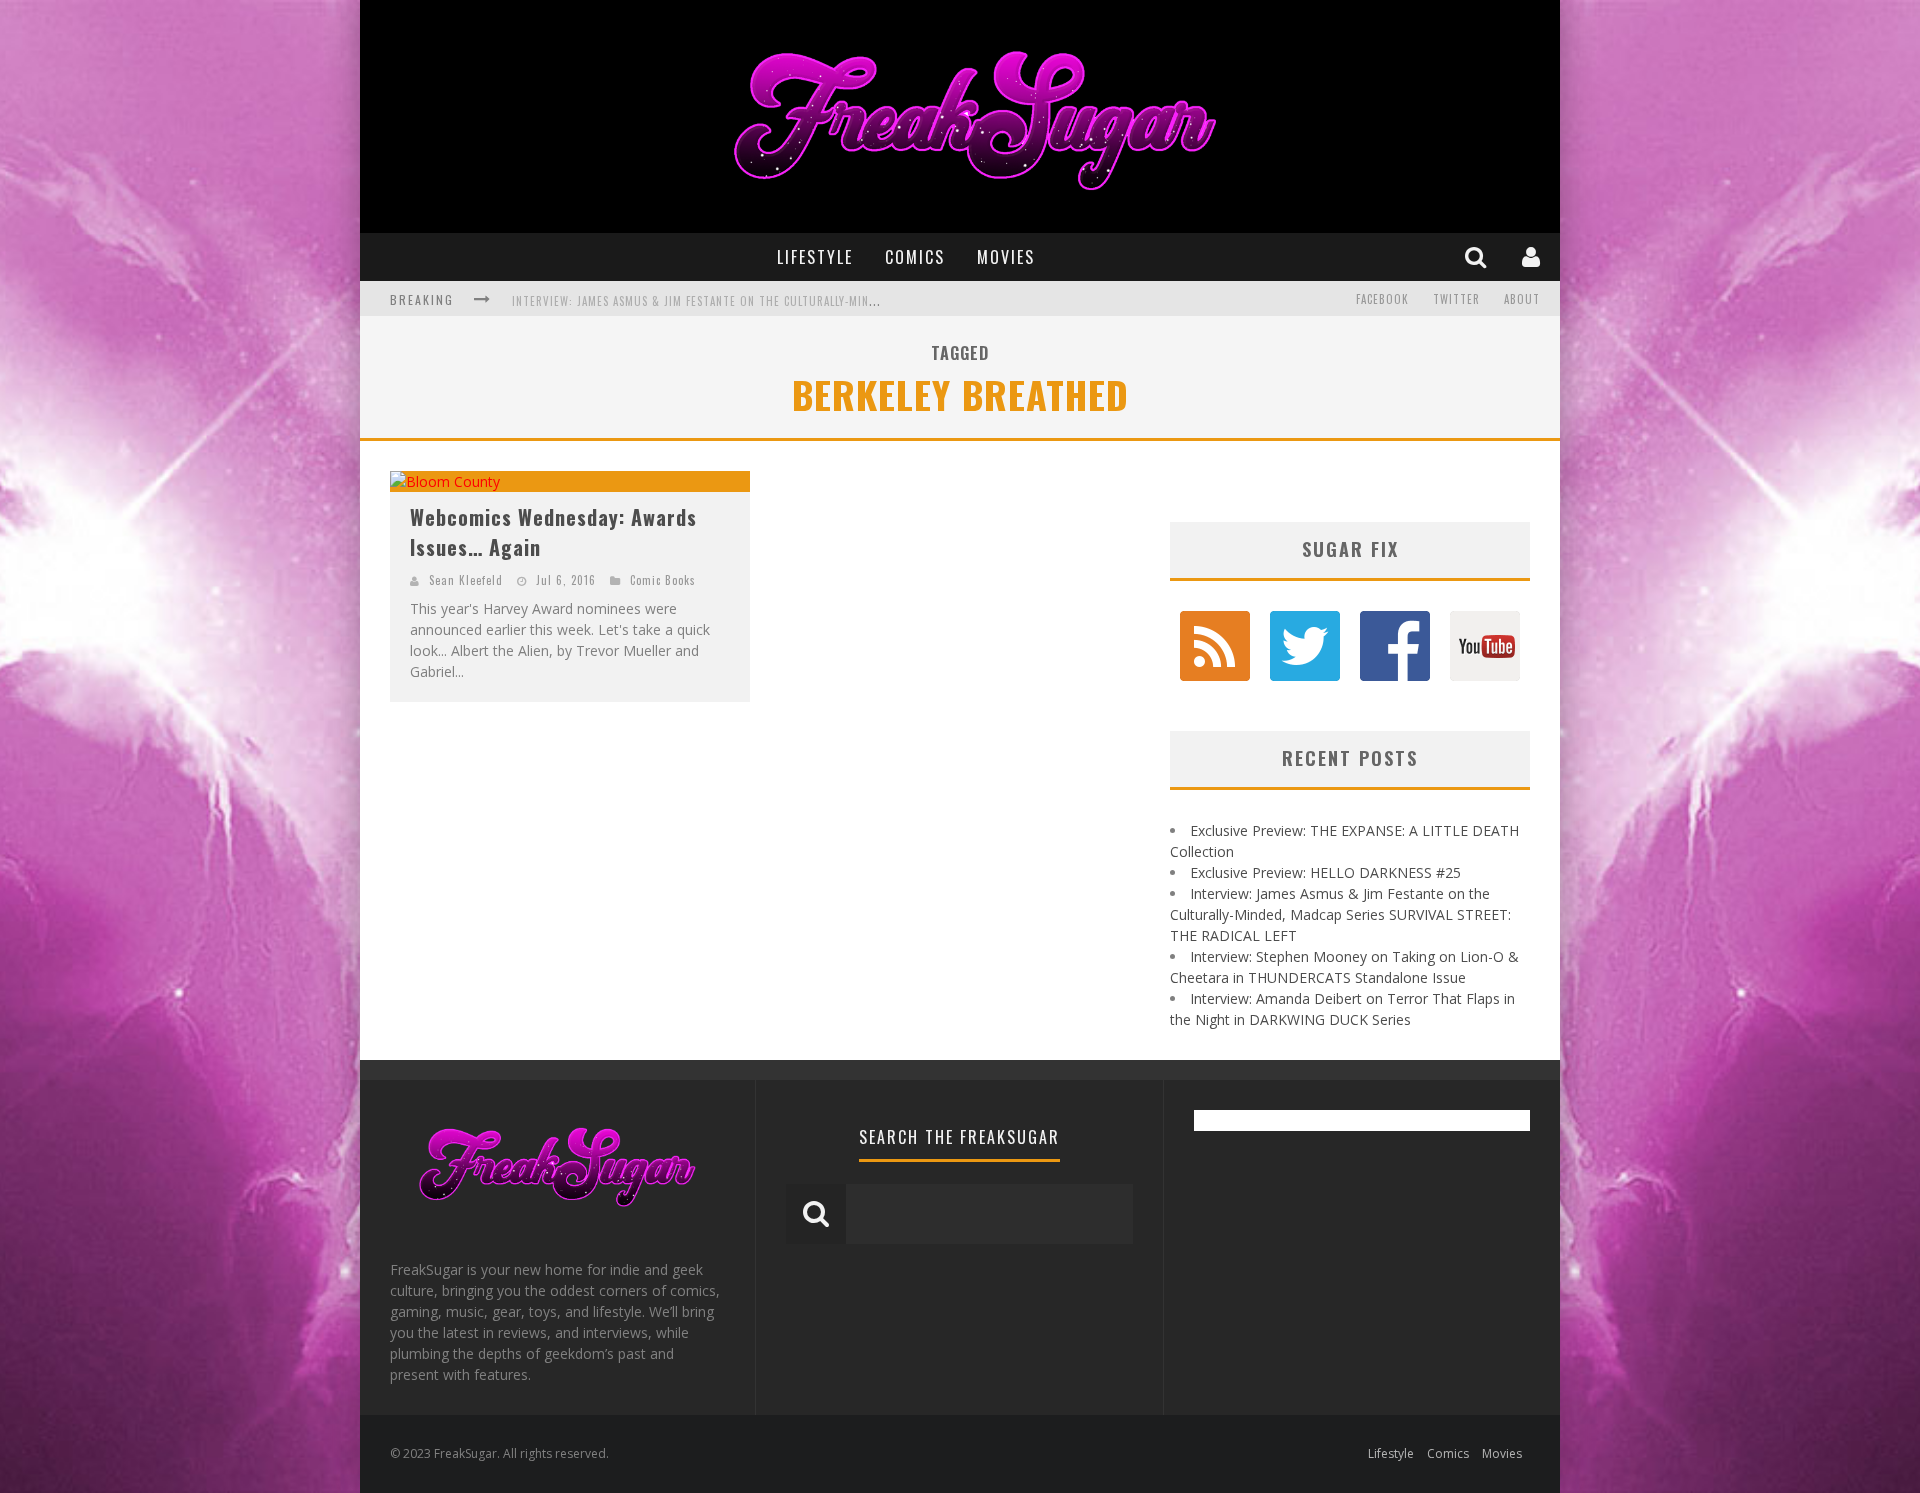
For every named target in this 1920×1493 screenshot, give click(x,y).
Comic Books (663, 580)
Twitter (1456, 299)
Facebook (1382, 299)
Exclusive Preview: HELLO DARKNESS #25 (1325, 872)
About (1522, 299)
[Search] (1478, 256)
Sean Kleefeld (466, 580)
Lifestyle (815, 257)
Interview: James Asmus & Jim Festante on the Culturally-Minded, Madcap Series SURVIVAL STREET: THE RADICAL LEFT (842, 295)
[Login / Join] (1533, 256)
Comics (915, 257)
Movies (1006, 257)
